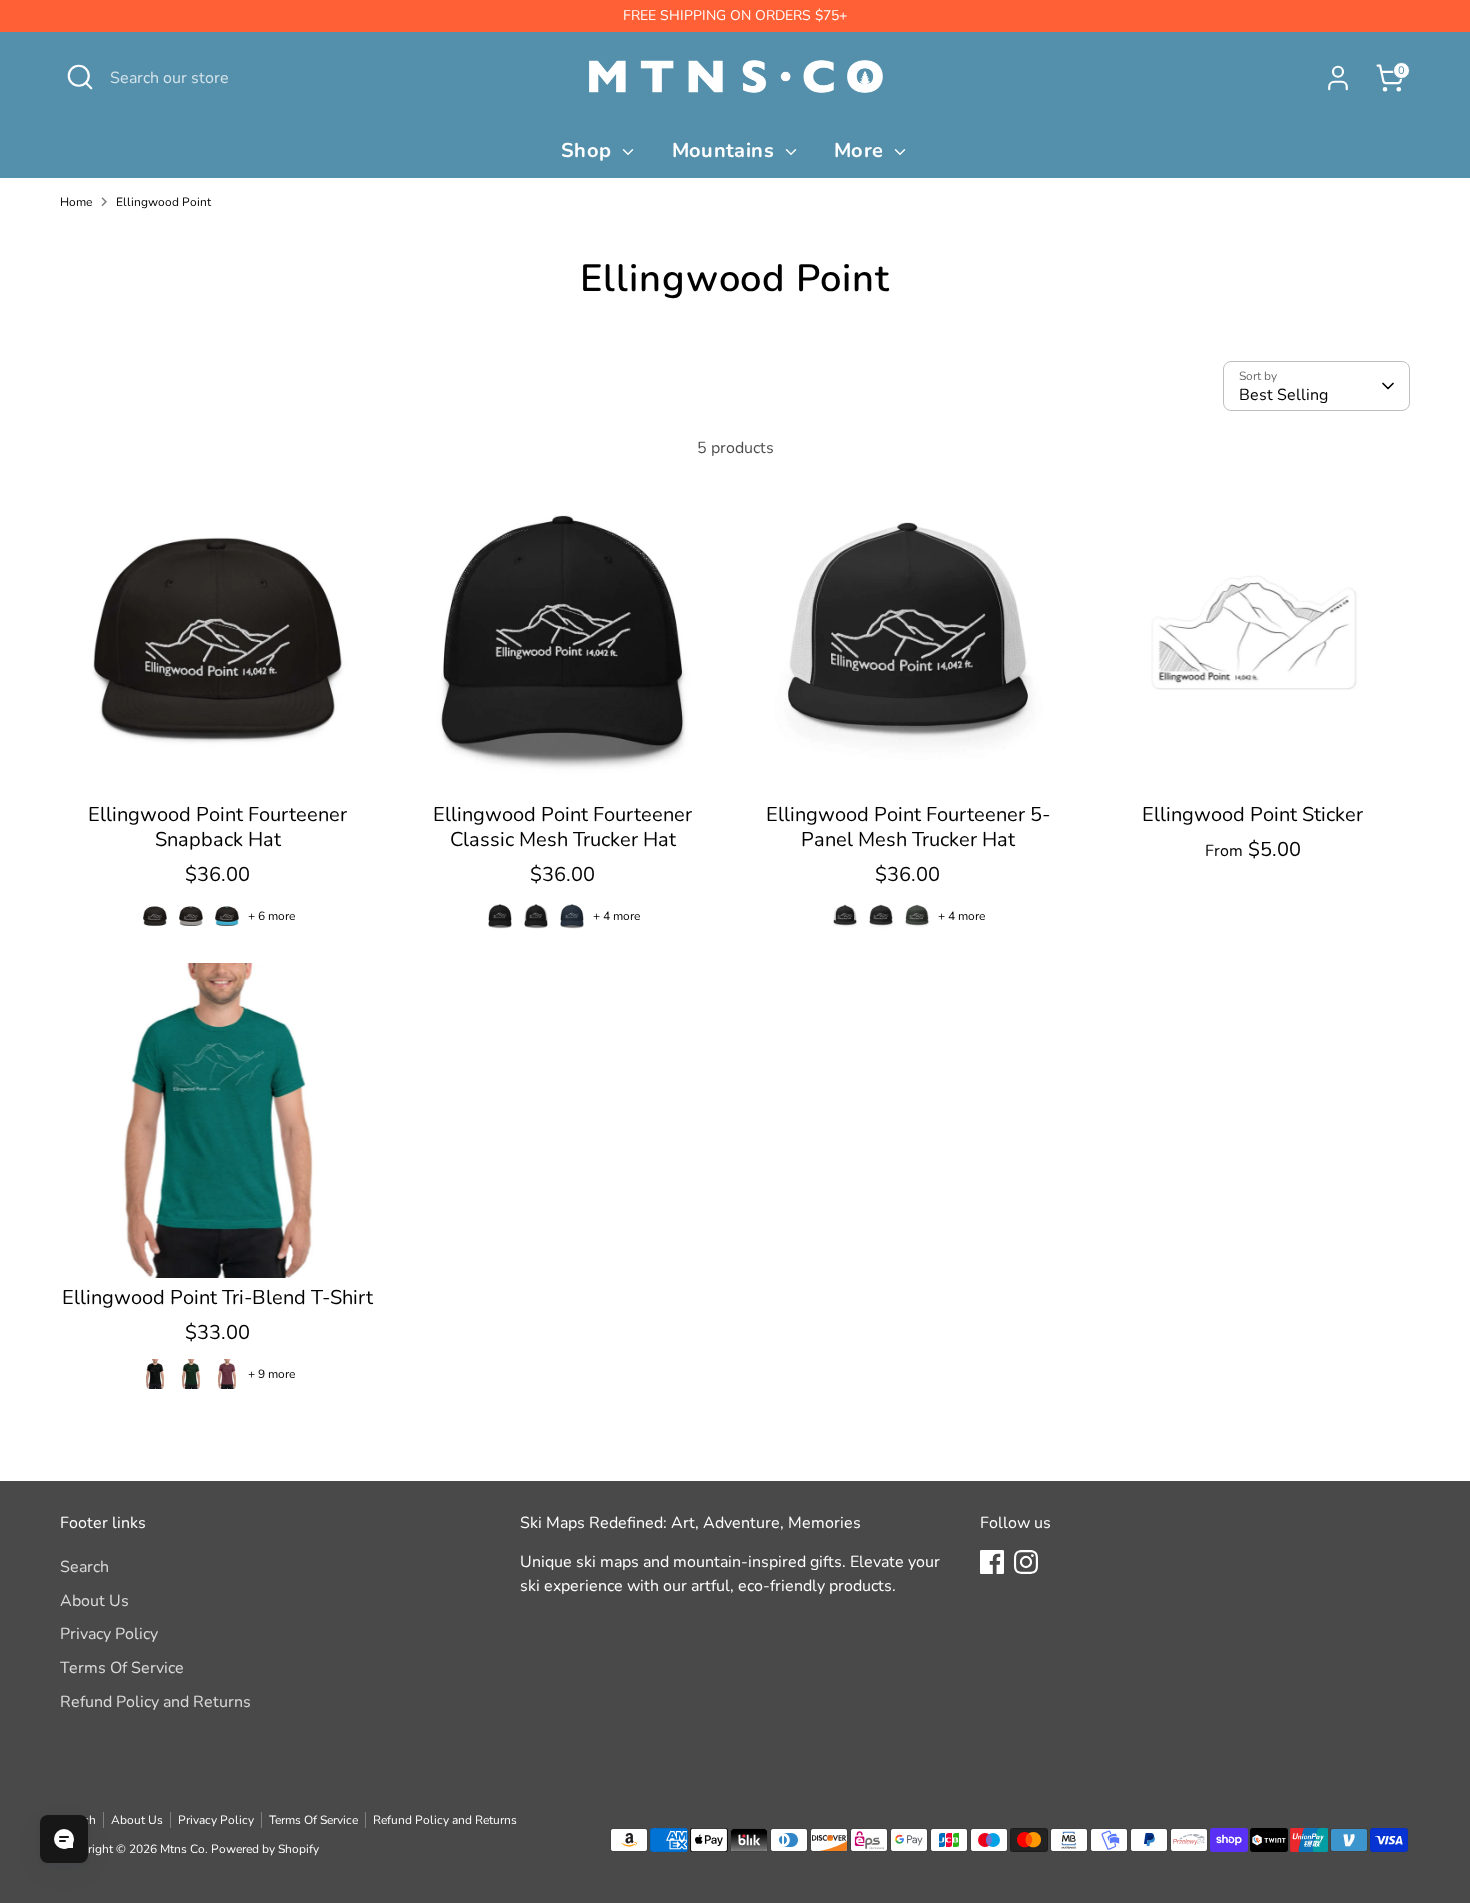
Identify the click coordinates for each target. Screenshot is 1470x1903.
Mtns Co (182, 1849)
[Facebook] (992, 1562)
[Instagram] (1026, 1562)
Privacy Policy (109, 1634)
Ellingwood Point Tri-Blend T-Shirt (217, 1297)
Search (84, 1567)
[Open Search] (80, 77)
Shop (589, 150)
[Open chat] (64, 1839)
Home (76, 202)
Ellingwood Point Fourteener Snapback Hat (217, 827)
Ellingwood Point (163, 202)
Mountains (726, 150)
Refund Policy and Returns (155, 1702)
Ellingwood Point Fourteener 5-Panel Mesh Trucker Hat (908, 827)
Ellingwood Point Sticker (1252, 814)
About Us (94, 1601)
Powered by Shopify (265, 1849)
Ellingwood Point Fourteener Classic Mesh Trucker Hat (562, 827)
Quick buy (219, 762)
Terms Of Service (122, 1668)
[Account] (1338, 78)
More (861, 150)
